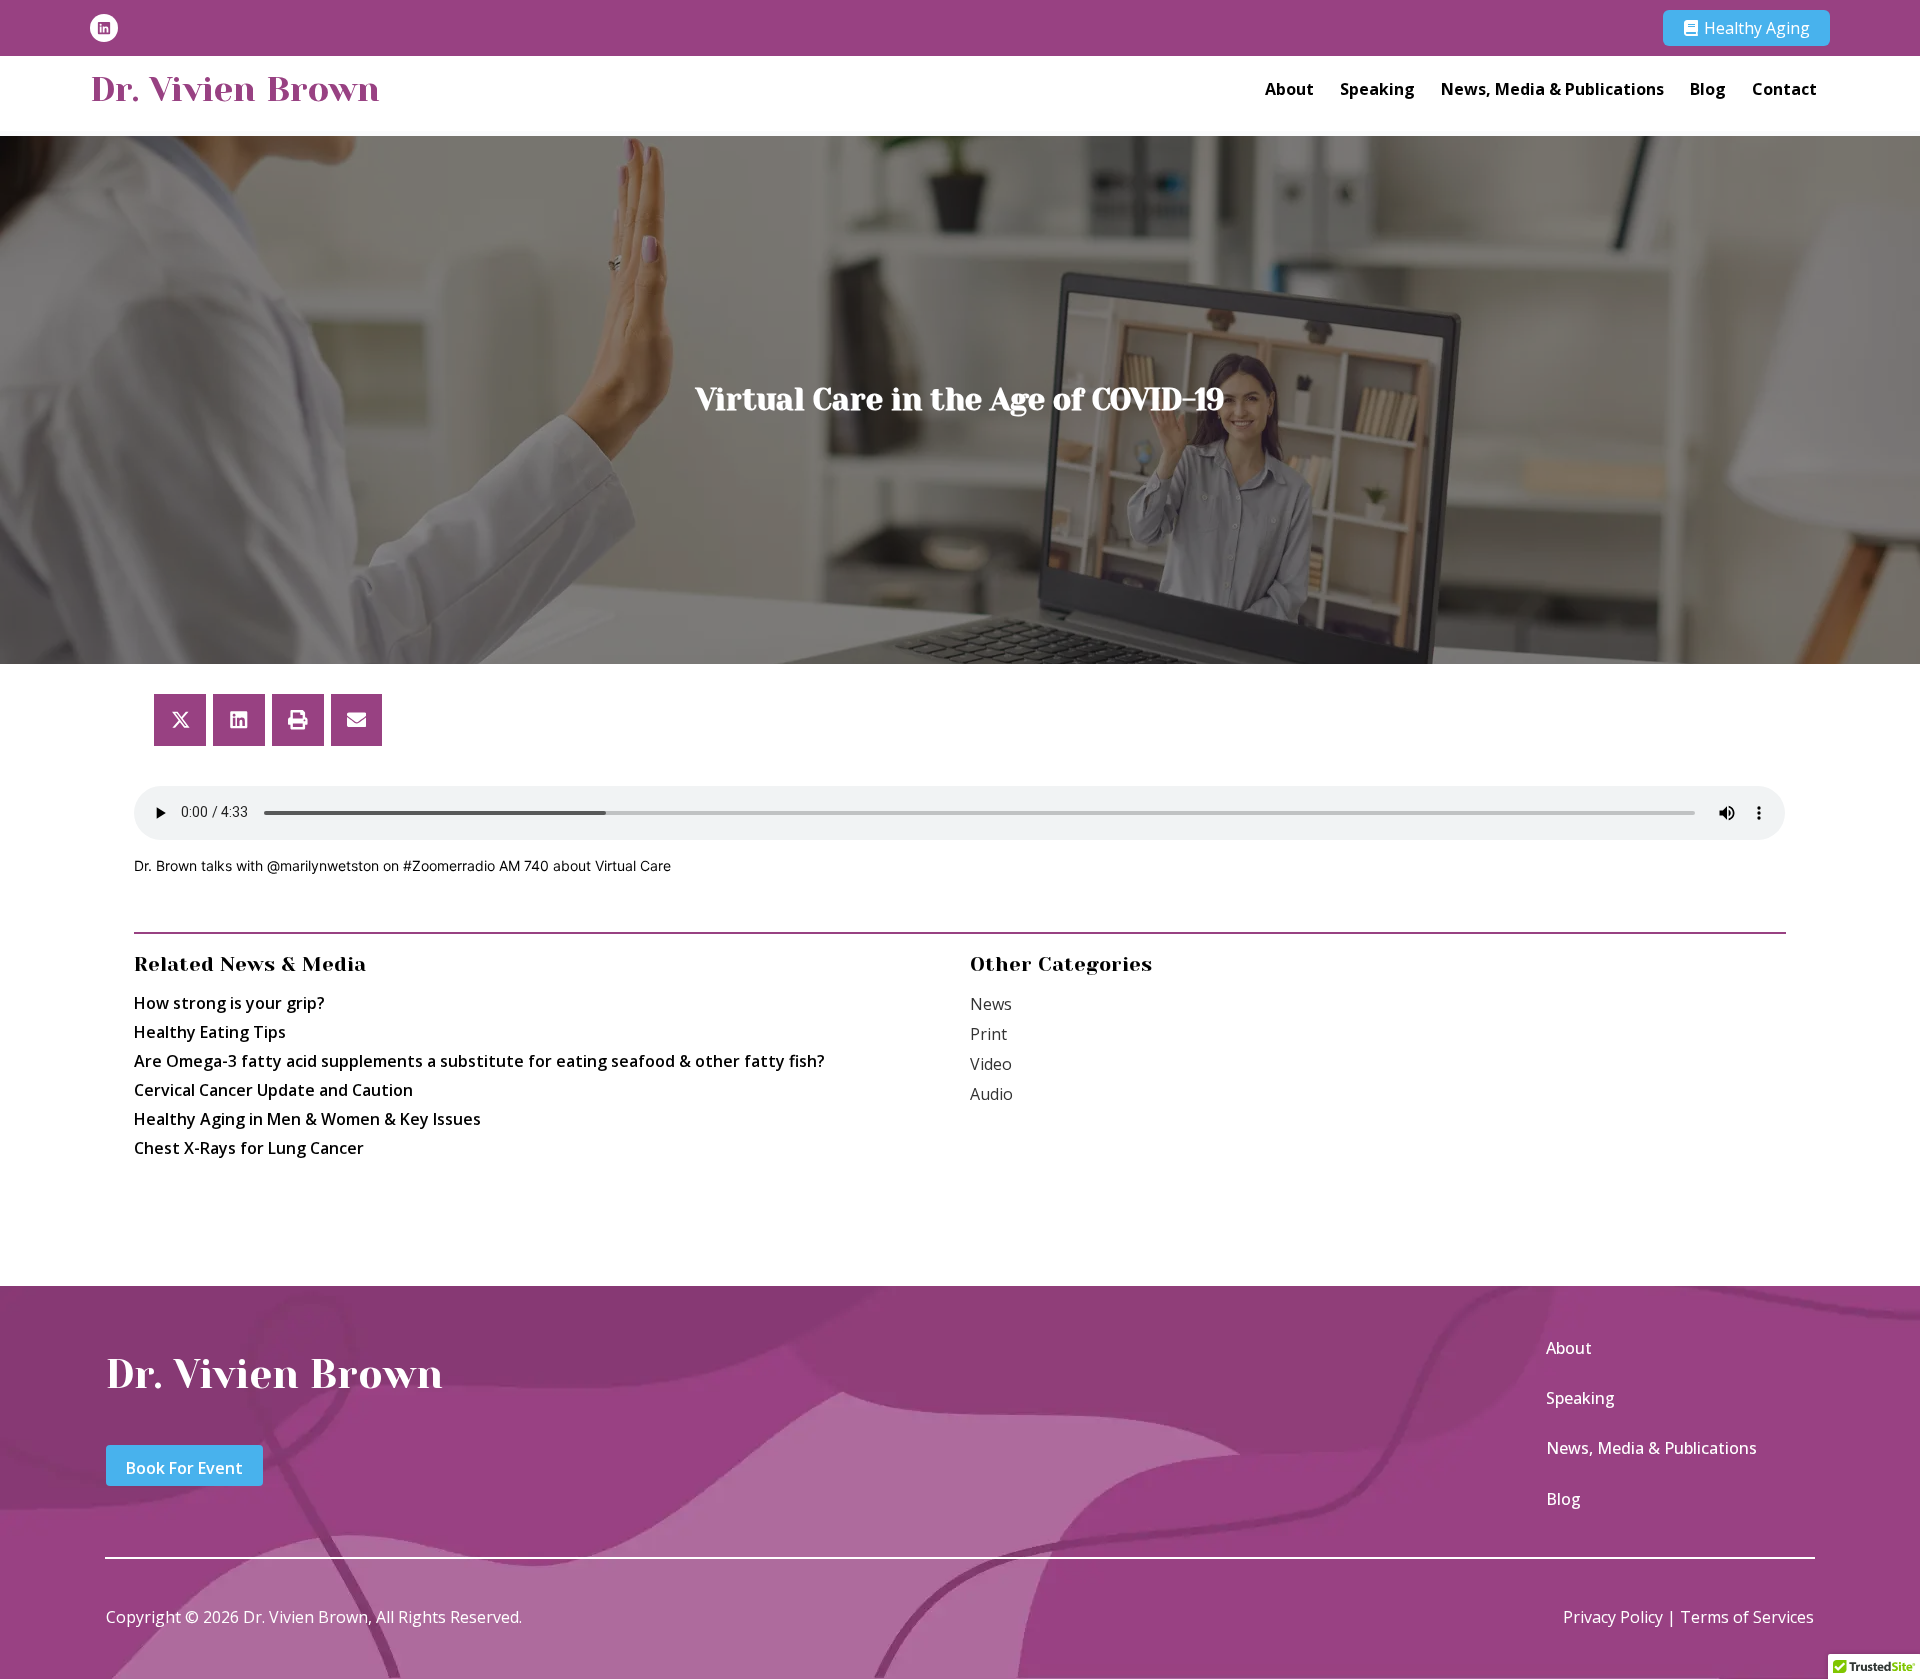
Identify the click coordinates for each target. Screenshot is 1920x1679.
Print (988, 1034)
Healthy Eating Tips (210, 1032)
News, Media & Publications (1552, 89)
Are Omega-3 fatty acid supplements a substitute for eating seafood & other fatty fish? (479, 1061)
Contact (1784, 89)
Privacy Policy (1613, 1617)
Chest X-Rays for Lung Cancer (249, 1148)
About (1289, 89)
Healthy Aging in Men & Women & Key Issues (307, 1119)
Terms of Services (1747, 1617)
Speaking (1377, 89)
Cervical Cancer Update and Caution (273, 1090)
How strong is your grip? (229, 1003)
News (991, 1004)
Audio (991, 1094)
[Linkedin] (104, 28)
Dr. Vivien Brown (235, 89)
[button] (180, 720)
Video (991, 1064)
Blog (1708, 89)
